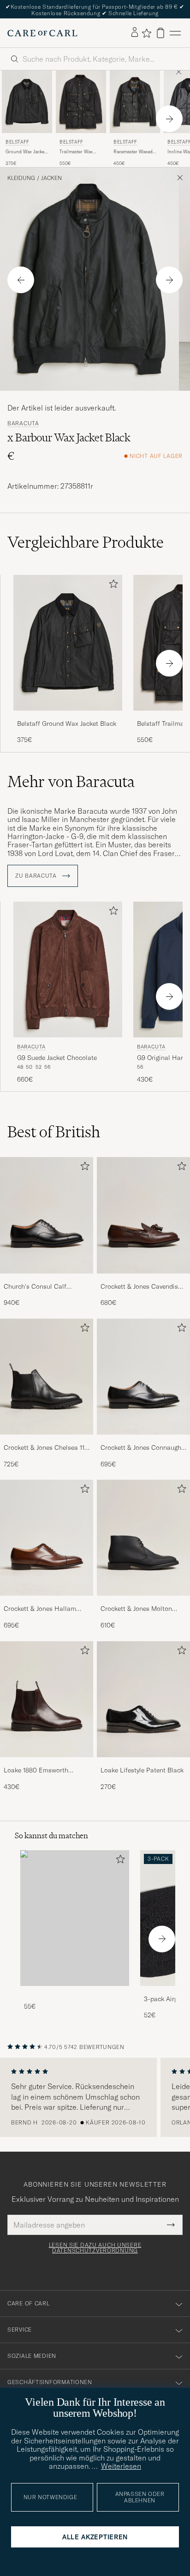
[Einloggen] (135, 33)
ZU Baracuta (37, 876)
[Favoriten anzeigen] (146, 33)
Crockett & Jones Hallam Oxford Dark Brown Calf (40, 1609)
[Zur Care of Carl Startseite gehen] (42, 33)
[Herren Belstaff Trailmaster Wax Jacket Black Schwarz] (81, 102)
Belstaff (18, 142)
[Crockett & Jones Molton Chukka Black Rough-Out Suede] (143, 1602)
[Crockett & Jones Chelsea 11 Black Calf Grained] (47, 1441)
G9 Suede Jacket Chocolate (57, 1058)
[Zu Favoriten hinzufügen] (112, 586)
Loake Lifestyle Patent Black (142, 1770)
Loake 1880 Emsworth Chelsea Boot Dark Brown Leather (41, 1771)
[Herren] (75, 1918)
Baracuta (23, 423)
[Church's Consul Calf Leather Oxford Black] (47, 1280)
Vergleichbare (86, 542)
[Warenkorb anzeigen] (160, 33)
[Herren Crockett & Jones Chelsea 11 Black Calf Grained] (47, 1377)
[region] (95, 2097)
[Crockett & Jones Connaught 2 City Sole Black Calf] (143, 1441)
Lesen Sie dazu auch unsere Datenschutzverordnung (95, 2248)
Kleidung (21, 178)
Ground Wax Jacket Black (26, 152)
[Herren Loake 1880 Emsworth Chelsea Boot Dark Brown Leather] (47, 1699)
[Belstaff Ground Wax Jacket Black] (68, 717)
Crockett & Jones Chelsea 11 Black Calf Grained (44, 1448)
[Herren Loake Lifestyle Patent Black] (143, 1699)
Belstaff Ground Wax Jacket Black (67, 724)
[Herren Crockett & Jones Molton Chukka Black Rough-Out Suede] (143, 1538)
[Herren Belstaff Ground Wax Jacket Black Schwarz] (27, 102)
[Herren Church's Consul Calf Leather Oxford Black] (47, 1215)
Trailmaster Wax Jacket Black (76, 152)
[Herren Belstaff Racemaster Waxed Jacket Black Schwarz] (135, 102)
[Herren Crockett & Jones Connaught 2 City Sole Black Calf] (143, 1377)
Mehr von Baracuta (71, 781)
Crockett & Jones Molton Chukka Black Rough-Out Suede (137, 1609)
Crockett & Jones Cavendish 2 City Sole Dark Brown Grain (143, 1287)
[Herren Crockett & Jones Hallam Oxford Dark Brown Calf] (47, 1538)
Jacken (51, 178)
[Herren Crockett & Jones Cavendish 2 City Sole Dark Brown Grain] (143, 1215)
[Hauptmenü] (175, 33)
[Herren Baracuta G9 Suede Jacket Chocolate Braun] (68, 970)
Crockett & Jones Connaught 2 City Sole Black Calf (142, 1448)
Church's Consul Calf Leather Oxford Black (35, 1287)
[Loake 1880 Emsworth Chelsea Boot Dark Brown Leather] (47, 1763)
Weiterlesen (121, 2466)
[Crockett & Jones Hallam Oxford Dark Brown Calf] (47, 1602)
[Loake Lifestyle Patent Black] (143, 1763)
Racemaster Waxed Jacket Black (133, 152)
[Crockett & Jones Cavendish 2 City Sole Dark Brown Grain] (143, 1280)
